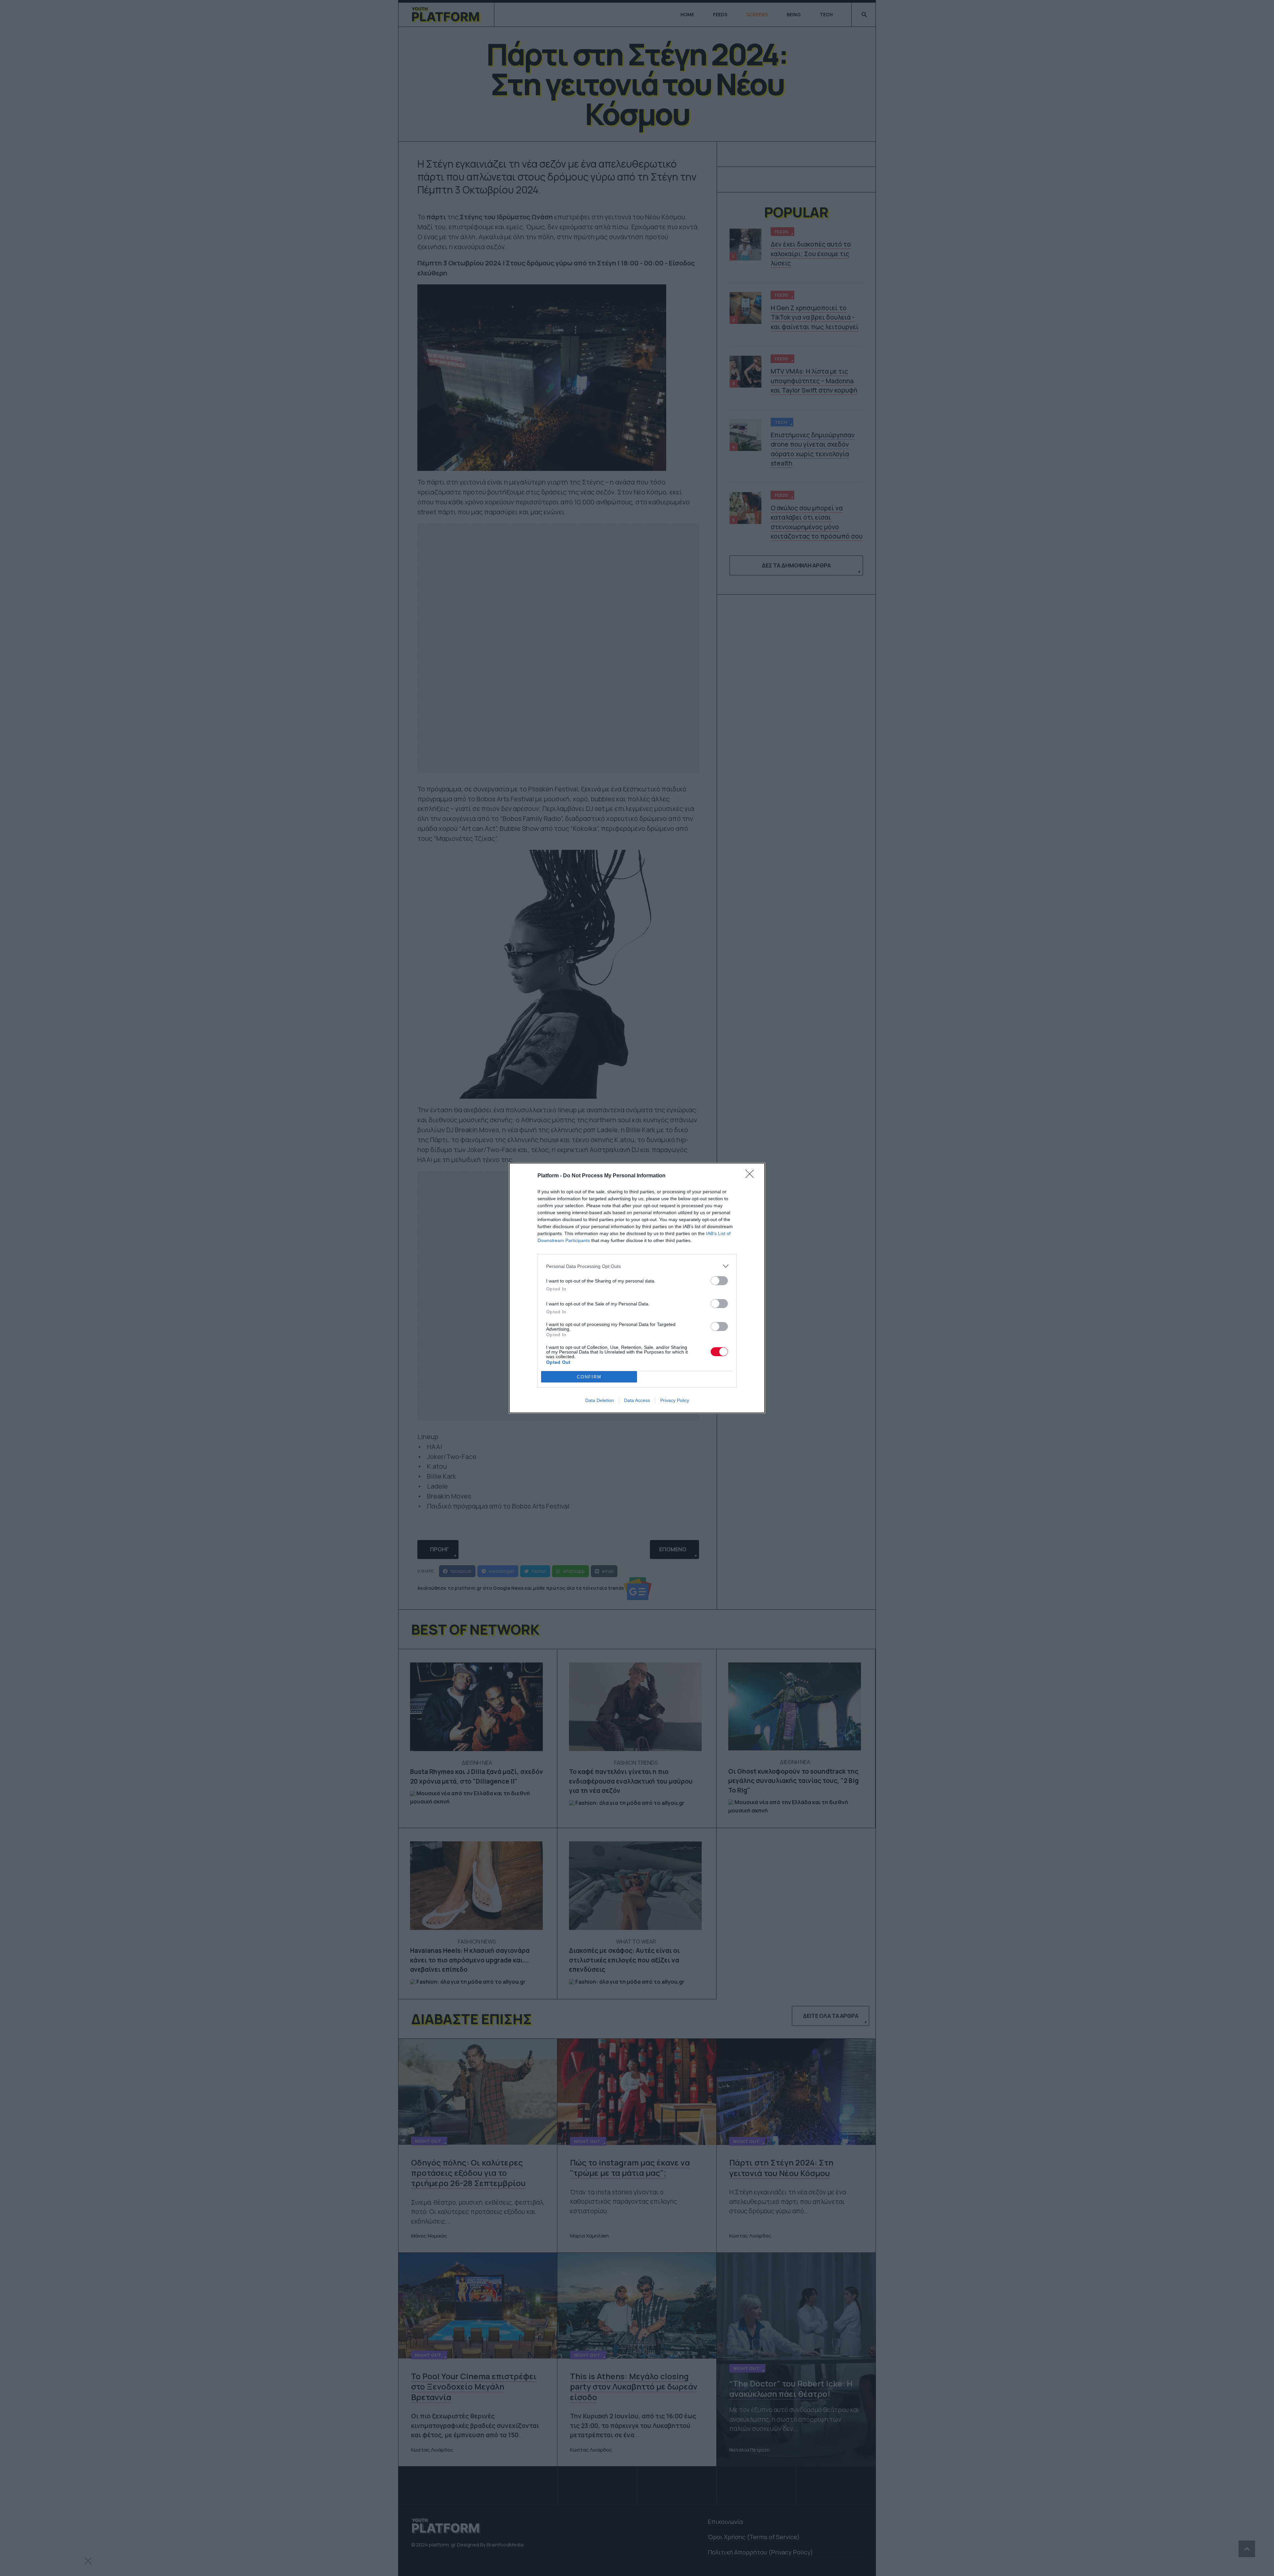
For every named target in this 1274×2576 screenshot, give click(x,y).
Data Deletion (600, 1400)
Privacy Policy (675, 1400)
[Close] (752, 1176)
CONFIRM (589, 1377)
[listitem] (637, 1266)
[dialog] (637, 1288)
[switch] (719, 1281)
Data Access (637, 1400)
